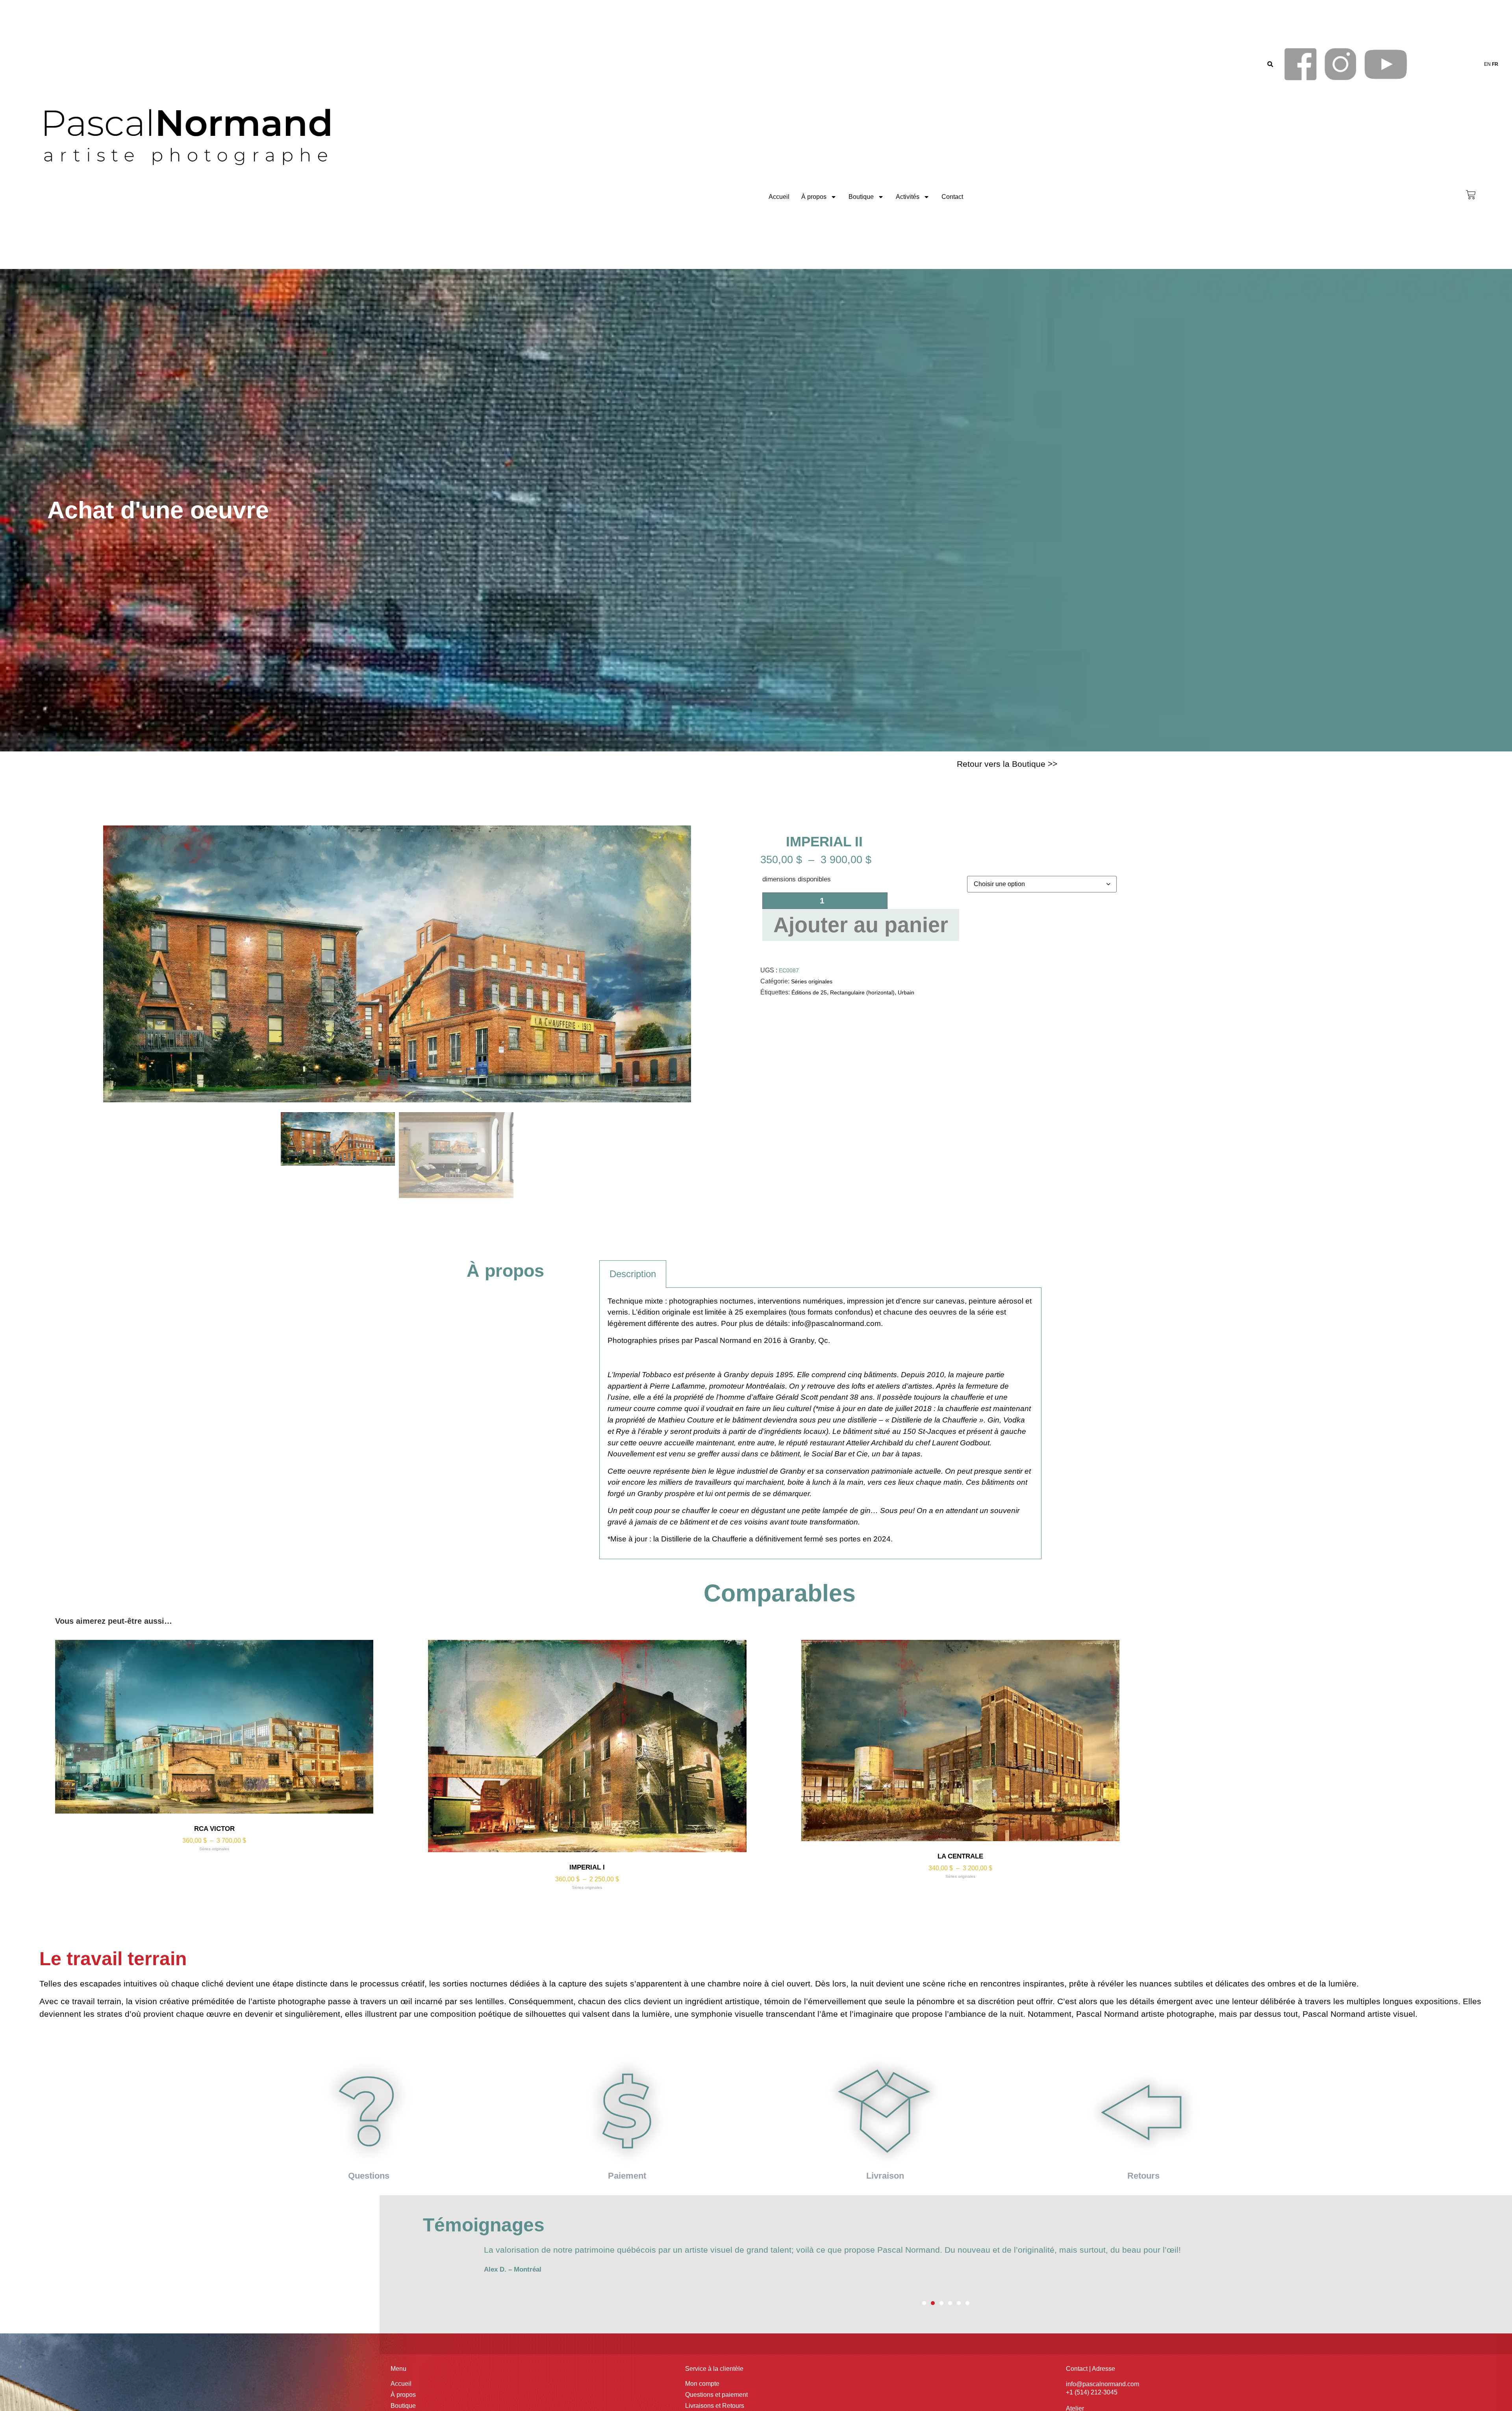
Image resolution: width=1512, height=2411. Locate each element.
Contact (952, 197)
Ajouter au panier (861, 925)
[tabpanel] (820, 1423)
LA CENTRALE (960, 1856)
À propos (814, 197)
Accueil (779, 197)
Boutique (861, 197)
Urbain (906, 992)
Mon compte (702, 2384)
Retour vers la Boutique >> (1007, 764)
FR (1495, 64)
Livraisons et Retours (715, 2406)
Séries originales (812, 981)
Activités (908, 197)
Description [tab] (633, 1274)
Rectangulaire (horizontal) (862, 992)
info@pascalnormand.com (836, 1323)
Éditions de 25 (809, 992)
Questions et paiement (716, 2395)
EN (1487, 64)
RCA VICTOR (214, 1829)
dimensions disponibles (797, 879)
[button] (1270, 64)
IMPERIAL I (587, 1867)
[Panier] (1471, 195)
